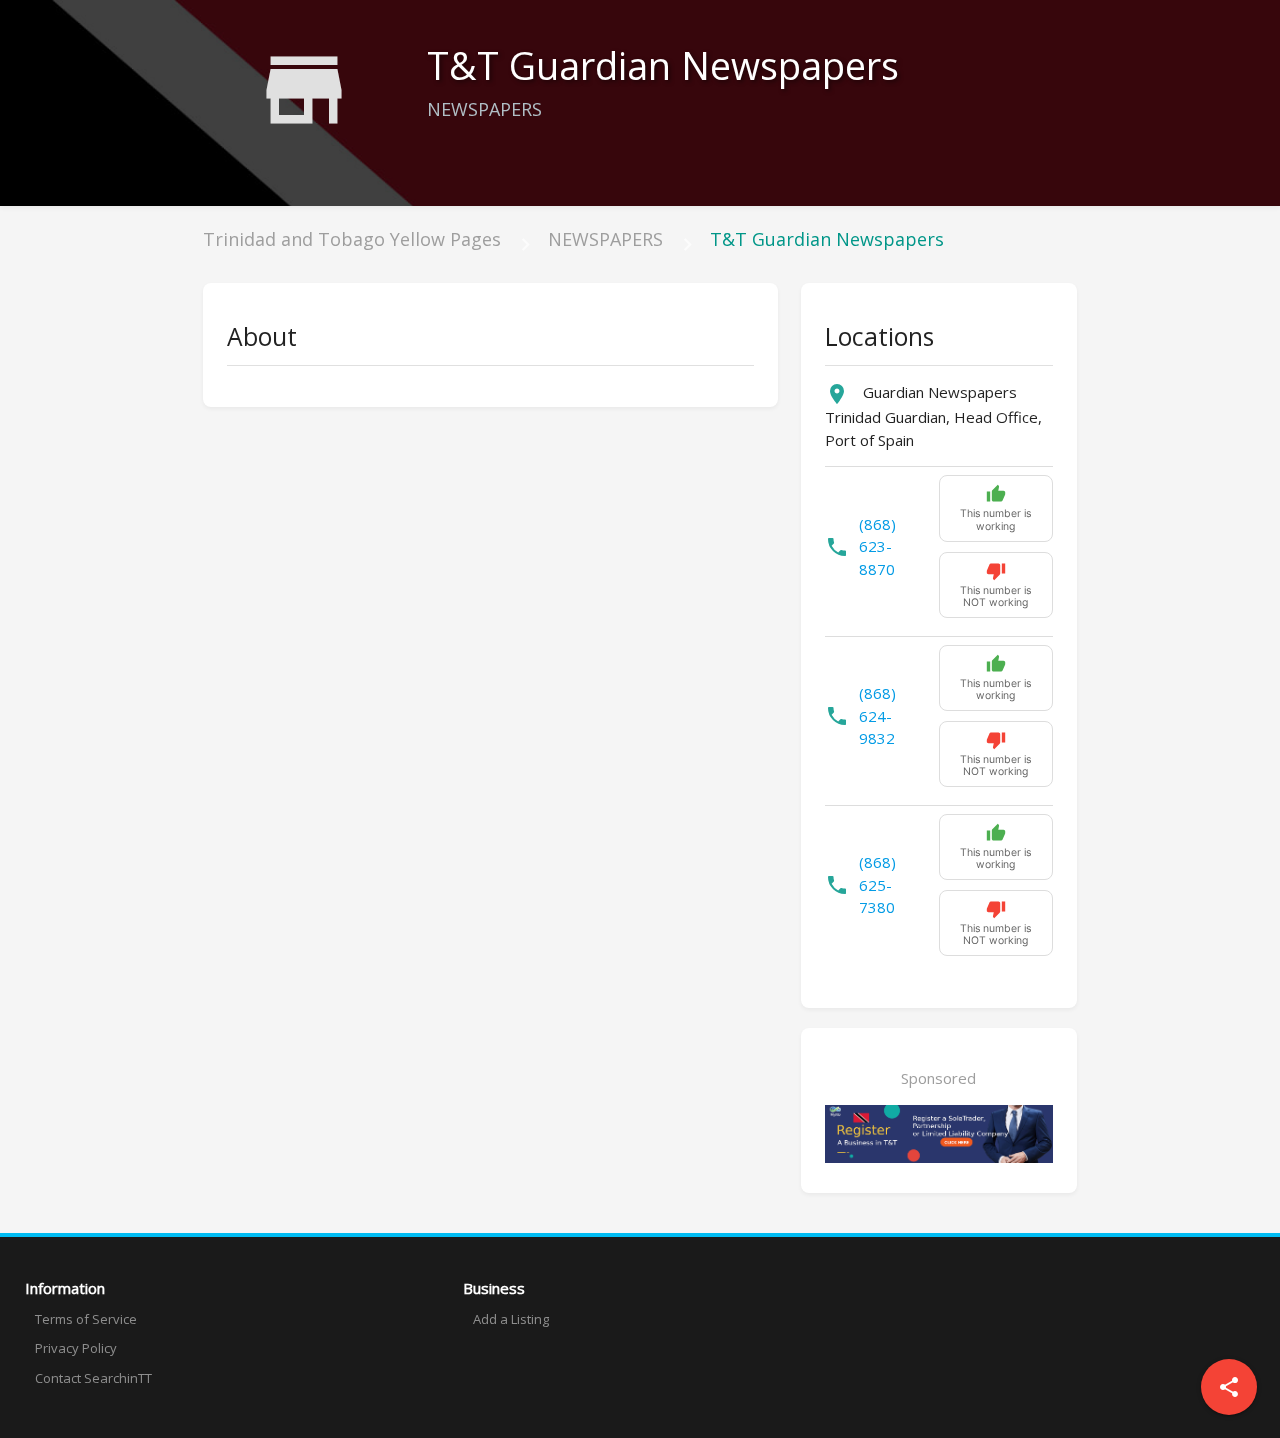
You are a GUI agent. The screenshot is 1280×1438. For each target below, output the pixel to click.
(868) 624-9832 (877, 715)
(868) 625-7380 (877, 884)
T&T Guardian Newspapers (827, 239)
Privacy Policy (76, 1348)
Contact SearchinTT (93, 1378)
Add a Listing (511, 1319)
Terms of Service (86, 1319)
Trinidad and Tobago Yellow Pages (352, 239)
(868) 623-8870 (877, 546)
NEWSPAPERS (605, 239)
